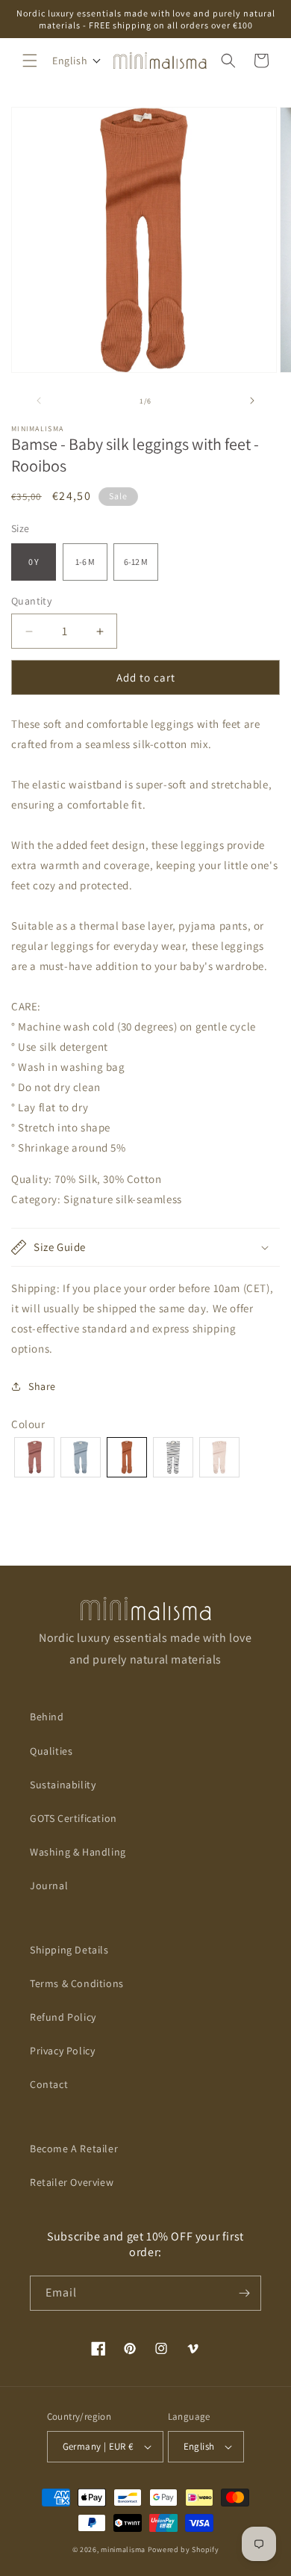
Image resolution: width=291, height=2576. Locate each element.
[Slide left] (39, 401)
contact (49, 2084)
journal (49, 1885)
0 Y (34, 562)
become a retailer (74, 2149)
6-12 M (136, 562)
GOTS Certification (73, 1818)
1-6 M (85, 562)
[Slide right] (252, 401)
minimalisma (123, 2549)
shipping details (69, 1950)
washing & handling (78, 1852)
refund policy (63, 2017)
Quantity (31, 601)
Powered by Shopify (184, 2549)
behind (47, 1717)
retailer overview (72, 2182)
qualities (51, 1751)
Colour (28, 1424)
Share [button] (42, 1386)
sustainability (63, 1785)
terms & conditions (77, 1983)
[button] (30, 61)
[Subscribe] (244, 2293)
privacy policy (62, 2051)
